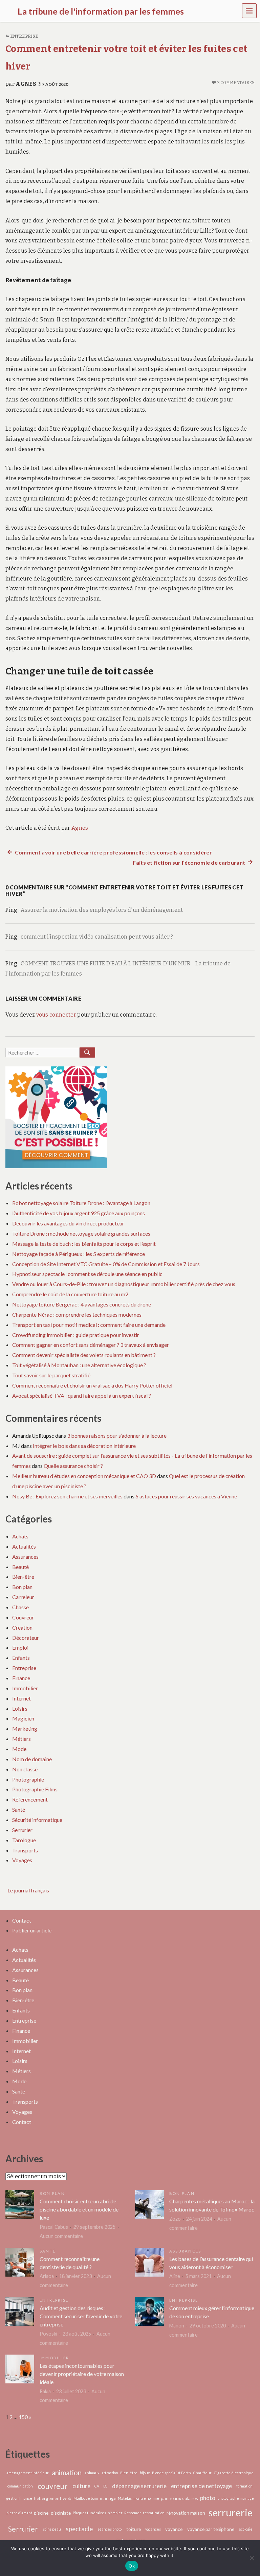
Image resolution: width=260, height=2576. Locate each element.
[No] (252, 2558)
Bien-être (23, 1577)
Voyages (22, 1860)
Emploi (20, 1647)
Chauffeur (202, 2473)
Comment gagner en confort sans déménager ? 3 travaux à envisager (91, 1345)
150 (23, 2417)
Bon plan (22, 1587)
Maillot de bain (86, 2498)
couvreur (52, 2486)
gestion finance (19, 2498)
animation (67, 2473)
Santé (19, 1810)
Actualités (24, 1546)
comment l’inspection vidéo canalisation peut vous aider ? (97, 937)
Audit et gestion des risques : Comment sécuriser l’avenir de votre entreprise (81, 2316)
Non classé (25, 1769)
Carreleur (23, 1597)
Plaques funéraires (89, 2513)
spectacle (79, 2529)
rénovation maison (186, 2513)
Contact (22, 1920)
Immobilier (25, 1688)
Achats (20, 1536)
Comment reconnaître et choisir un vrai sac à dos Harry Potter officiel (92, 1385)
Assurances (25, 1557)
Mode (19, 1749)
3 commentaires (236, 83)
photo (208, 2498)
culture (81, 2486)
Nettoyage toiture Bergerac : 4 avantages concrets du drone (82, 1304)
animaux (92, 2473)
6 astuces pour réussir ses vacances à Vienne (186, 1496)
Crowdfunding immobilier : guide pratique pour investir (76, 1335)
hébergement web (53, 2498)
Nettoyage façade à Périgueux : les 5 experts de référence (79, 1254)
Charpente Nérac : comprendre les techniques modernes (77, 1314)
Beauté (20, 1567)
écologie (246, 2529)
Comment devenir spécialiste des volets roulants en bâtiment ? (84, 1355)
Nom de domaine (32, 1759)
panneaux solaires (179, 2498)
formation (244, 2486)
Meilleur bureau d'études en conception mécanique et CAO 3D (84, 1476)
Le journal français (28, 1890)
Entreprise (24, 36)
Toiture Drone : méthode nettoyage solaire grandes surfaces (81, 1233)
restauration (154, 2513)
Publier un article (32, 1930)
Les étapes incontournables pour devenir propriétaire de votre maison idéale (82, 2374)
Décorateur (26, 1638)
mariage (108, 2498)
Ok (132, 2566)
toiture (134, 2529)
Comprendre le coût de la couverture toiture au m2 (70, 1294)
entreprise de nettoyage (201, 2486)
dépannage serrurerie (139, 2486)
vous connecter (56, 1015)
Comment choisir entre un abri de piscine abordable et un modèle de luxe (79, 2209)
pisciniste (61, 2513)
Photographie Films (35, 1789)
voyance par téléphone (211, 2529)
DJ (105, 2486)
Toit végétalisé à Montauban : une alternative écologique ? (79, 1365)
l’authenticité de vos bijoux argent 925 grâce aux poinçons (79, 1213)
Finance (21, 1678)
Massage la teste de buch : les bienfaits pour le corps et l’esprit (84, 1244)
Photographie (28, 1779)
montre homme (146, 2498)
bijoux (145, 2473)
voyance (174, 2529)
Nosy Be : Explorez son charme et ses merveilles (67, 1496)
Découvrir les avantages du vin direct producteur (68, 1223)
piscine (41, 2513)
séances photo (110, 2529)
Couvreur (23, 1617)
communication (20, 2486)
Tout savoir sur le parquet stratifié (51, 1375)
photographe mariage (236, 2498)
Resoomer (133, 2513)
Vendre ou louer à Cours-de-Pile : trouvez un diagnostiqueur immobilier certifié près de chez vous (124, 1284)
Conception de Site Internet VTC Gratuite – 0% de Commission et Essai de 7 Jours (106, 1264)
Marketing (25, 1728)
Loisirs (20, 1708)
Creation (22, 1627)
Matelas (125, 2498)
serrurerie (231, 2512)
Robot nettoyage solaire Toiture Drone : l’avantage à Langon (81, 1203)
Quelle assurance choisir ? (73, 1466)
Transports (25, 1850)
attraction (110, 2473)
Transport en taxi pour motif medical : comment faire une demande (89, 1325)
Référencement (30, 1799)
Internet (21, 1698)
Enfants (21, 1658)
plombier (115, 2513)
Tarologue (24, 1840)
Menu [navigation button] (250, 10)
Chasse (20, 1607)
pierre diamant (19, 2513)
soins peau (52, 2529)
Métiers (21, 1739)
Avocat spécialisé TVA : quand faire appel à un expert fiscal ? (82, 1395)
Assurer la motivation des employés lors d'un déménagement (102, 910)
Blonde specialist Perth (171, 2473)
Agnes (26, 84)
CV (97, 2486)
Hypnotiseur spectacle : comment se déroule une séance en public (87, 1274)
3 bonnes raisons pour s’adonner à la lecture (117, 1436)
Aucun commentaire (61, 2236)
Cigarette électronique (234, 2473)
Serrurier (22, 1830)
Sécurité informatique (37, 1820)
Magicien (23, 1718)
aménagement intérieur (28, 2473)
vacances (153, 2529)
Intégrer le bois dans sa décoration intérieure (84, 1446)
